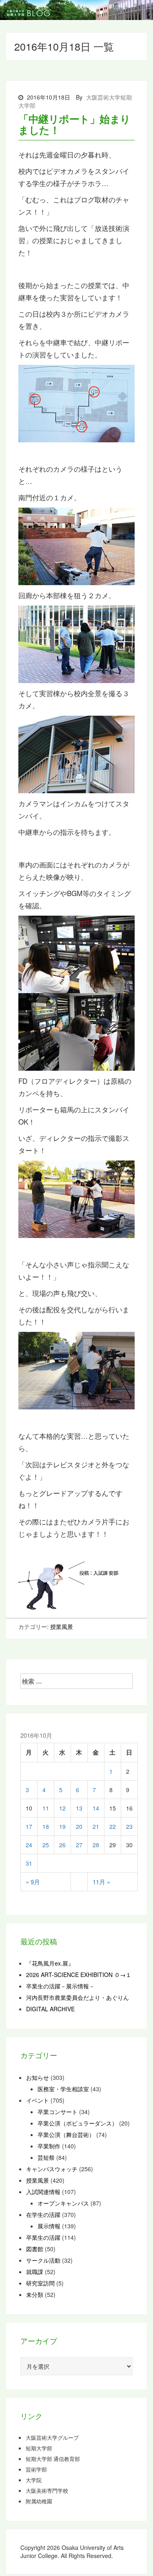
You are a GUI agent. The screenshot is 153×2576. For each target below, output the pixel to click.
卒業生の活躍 (43, 2237)
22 (113, 1826)
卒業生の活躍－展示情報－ (60, 1986)
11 (46, 1808)
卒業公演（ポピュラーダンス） (78, 2123)
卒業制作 (49, 2146)
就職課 (35, 2272)
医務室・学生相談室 (63, 2089)
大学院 (34, 2480)
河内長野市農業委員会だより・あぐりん (78, 1997)
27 (79, 1845)
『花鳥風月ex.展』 (50, 1963)
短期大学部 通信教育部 (53, 2459)
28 (96, 1845)
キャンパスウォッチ (52, 2169)
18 (46, 1826)
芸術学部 (36, 2469)
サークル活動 (43, 2260)
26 (62, 1845)
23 (129, 1826)
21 (96, 1826)
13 (79, 1808)
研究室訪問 (40, 2283)
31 (29, 1863)
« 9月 (33, 1882)
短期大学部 (39, 2448)
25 (46, 1845)
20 (79, 1826)
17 (29, 1826)
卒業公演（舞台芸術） (66, 2134)
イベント (38, 2100)
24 (29, 1845)
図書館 (35, 2249)
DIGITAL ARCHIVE (50, 2009)
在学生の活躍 (43, 2214)
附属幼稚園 (39, 2501)
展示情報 (49, 2226)
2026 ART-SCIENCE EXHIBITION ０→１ (79, 1975)
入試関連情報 (43, 2192)
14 (96, 1808)
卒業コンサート (58, 2112)
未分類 (35, 2294)
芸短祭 (46, 2157)
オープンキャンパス (63, 2203)
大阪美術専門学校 (47, 2491)
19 (62, 1826)
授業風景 (62, 1626)
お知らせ (38, 2077)
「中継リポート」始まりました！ (74, 124)
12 (62, 1808)
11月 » (101, 1882)
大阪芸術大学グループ (52, 2438)
